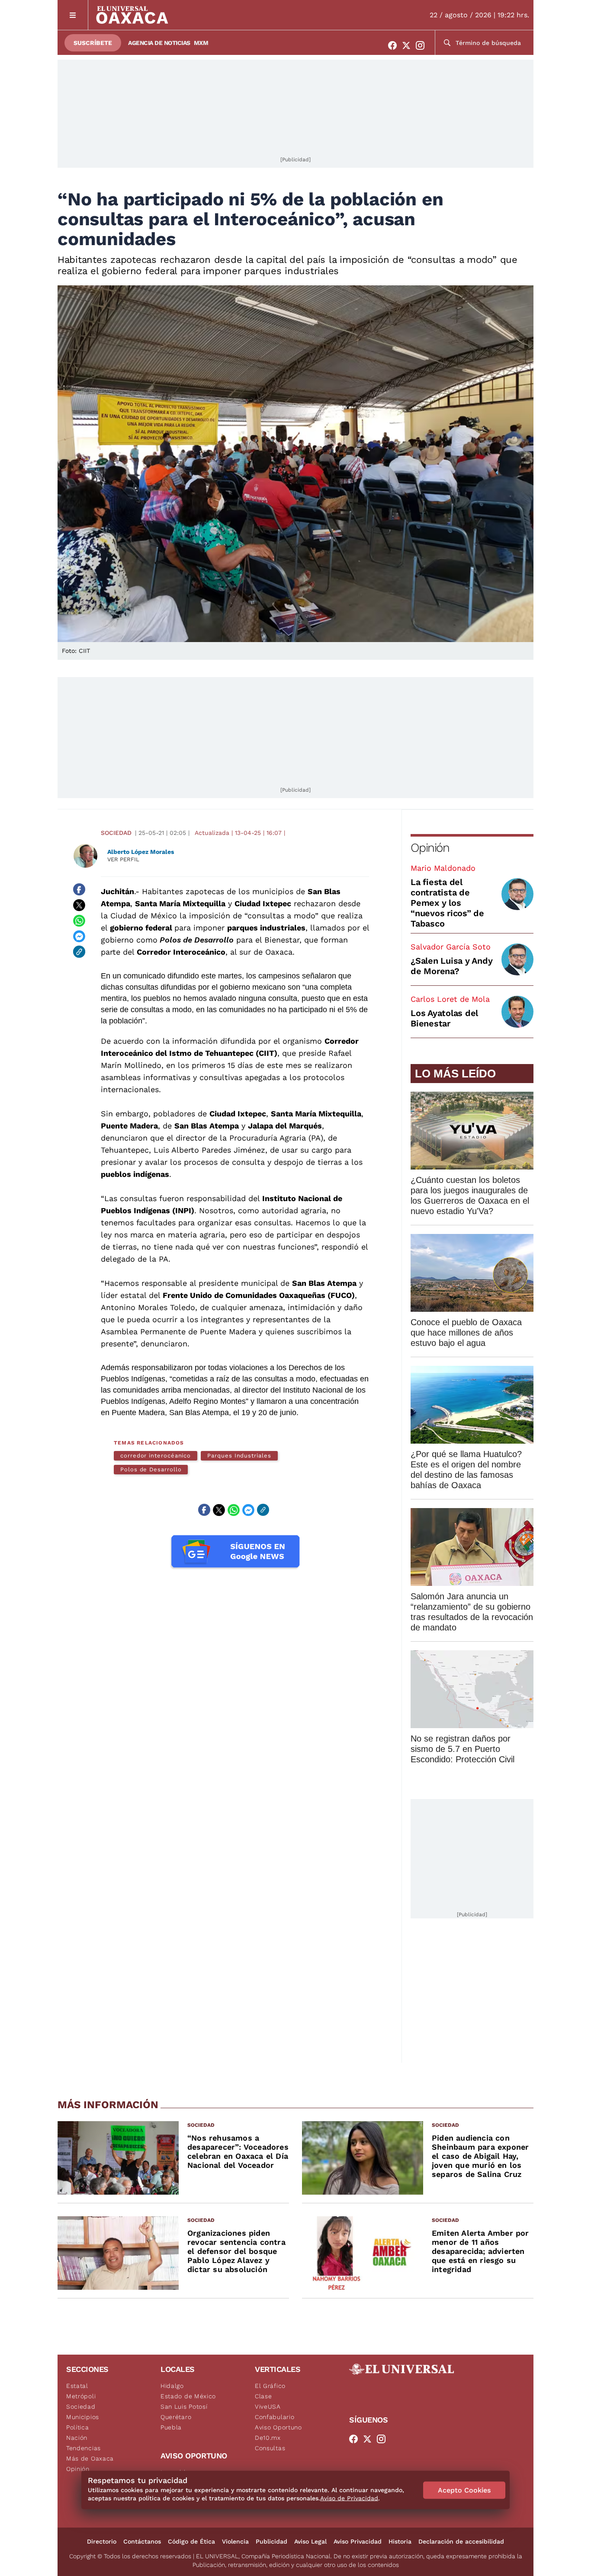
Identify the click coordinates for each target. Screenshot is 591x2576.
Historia (400, 2541)
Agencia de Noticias (159, 43)
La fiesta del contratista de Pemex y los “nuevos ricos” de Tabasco (447, 903)
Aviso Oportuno (278, 2427)
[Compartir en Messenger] (79, 936)
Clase (263, 2396)
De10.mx (268, 2438)
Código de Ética (191, 2541)
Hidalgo (172, 2386)
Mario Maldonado (443, 868)
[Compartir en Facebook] (79, 889)
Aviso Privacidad (358, 2541)
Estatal (77, 2386)
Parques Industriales (239, 1456)
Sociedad (116, 833)
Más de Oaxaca (90, 2458)
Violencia (235, 2541)
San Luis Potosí (184, 2407)
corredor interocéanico (156, 1456)
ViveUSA (268, 2407)
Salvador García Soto (451, 947)
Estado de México (188, 2396)
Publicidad (271, 2541)
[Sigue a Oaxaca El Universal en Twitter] (409, 45)
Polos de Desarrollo (151, 1469)
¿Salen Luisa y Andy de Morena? (451, 966)
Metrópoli (81, 2396)
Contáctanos (142, 2541)
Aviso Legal (310, 2541)
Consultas (270, 2448)
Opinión (430, 848)
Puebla (171, 2427)
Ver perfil (123, 859)
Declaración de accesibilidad (461, 2541)
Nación (77, 2438)
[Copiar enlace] (79, 952)
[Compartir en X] (79, 905)
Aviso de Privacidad (349, 2498)
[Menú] (73, 15)
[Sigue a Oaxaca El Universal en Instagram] (423, 45)
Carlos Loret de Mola (450, 999)
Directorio (102, 2541)
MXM (201, 43)
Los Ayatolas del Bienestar (444, 1018)
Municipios (83, 2417)
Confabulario (275, 2417)
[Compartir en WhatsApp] (79, 920)
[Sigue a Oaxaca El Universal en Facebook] (395, 45)
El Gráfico (270, 2386)
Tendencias (84, 2448)
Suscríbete (93, 43)
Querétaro (176, 2417)
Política (78, 2427)
